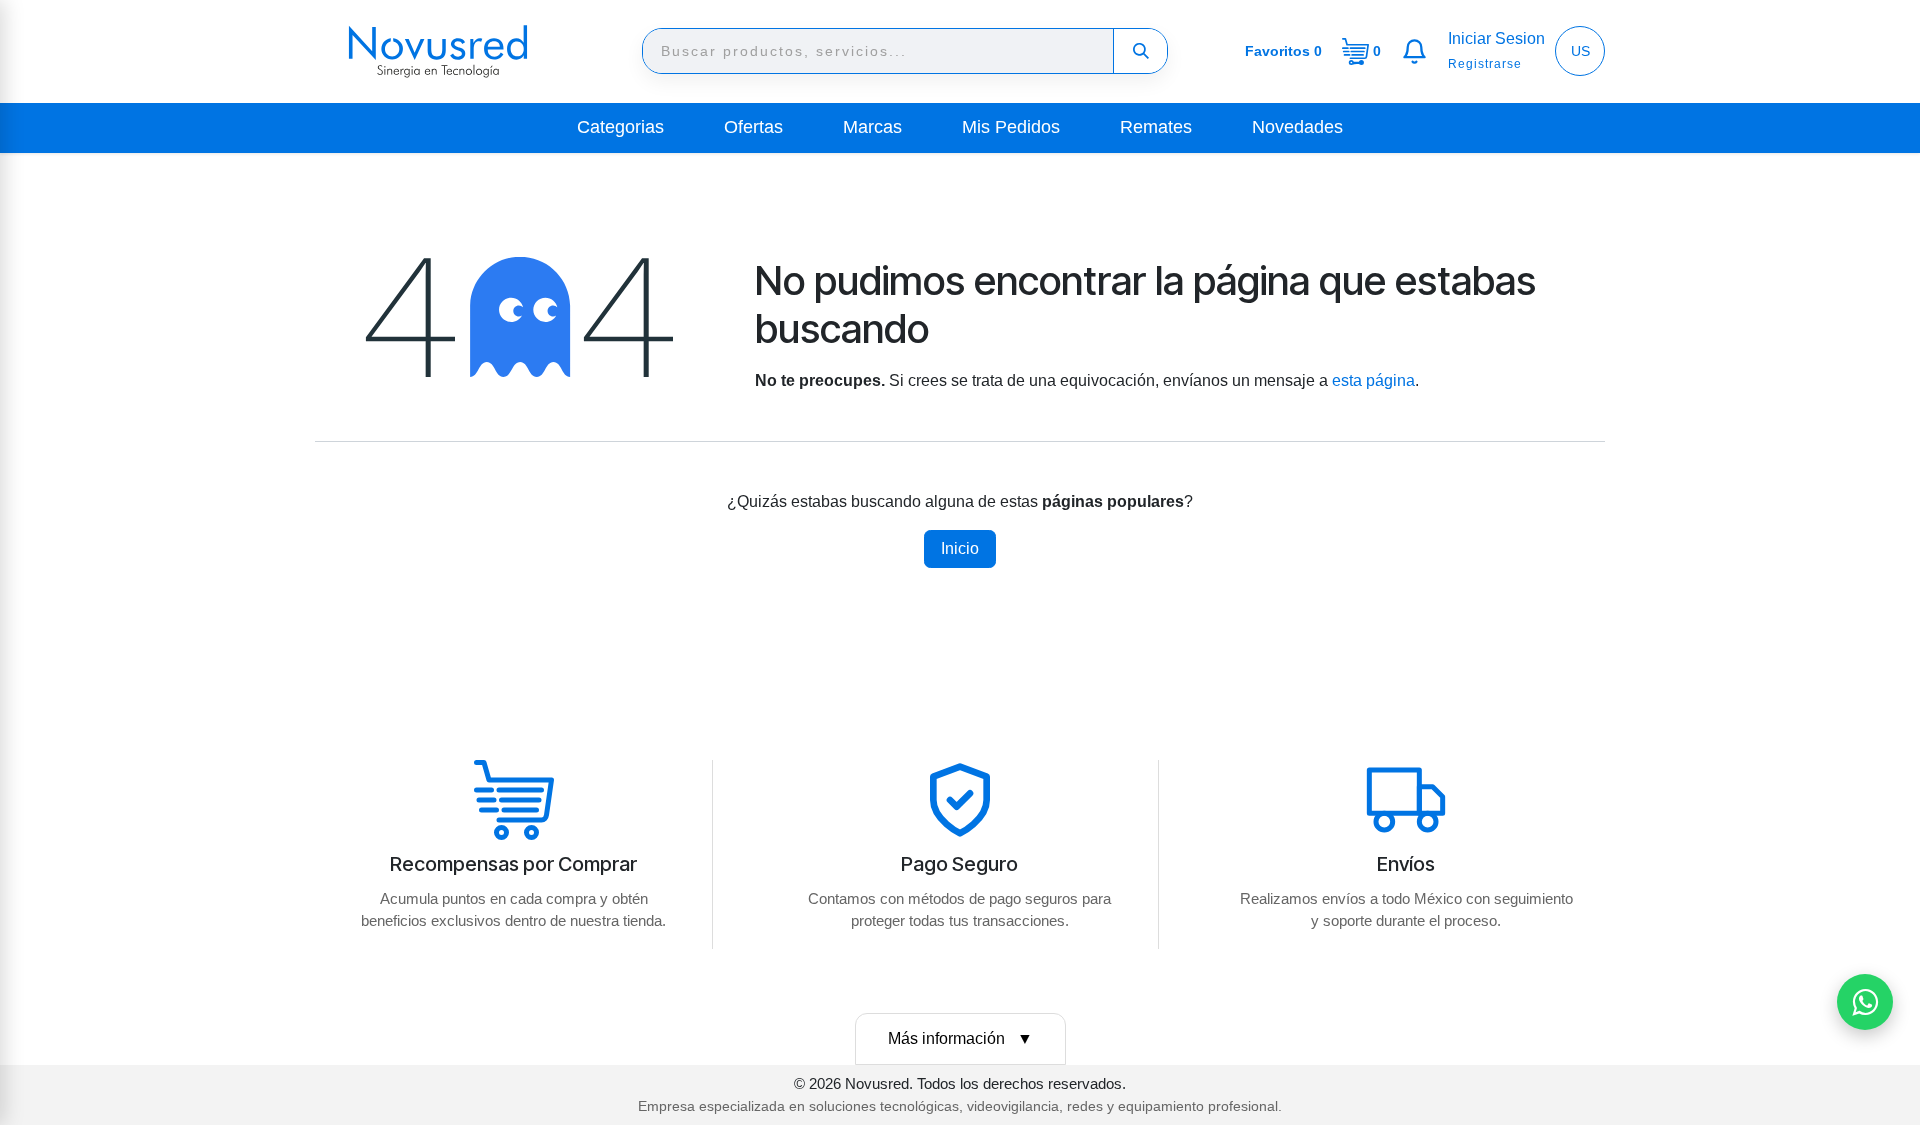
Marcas (872, 127)
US (1580, 51)
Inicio (960, 548)
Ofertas (753, 127)
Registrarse (1485, 64)
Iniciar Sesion (1496, 38)
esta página (1373, 380)
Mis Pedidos (1011, 127)
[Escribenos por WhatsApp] (1865, 1002)
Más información (960, 1038)
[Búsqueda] (1140, 51)
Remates (1156, 127)
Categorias (620, 127)
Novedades (1297, 127)
